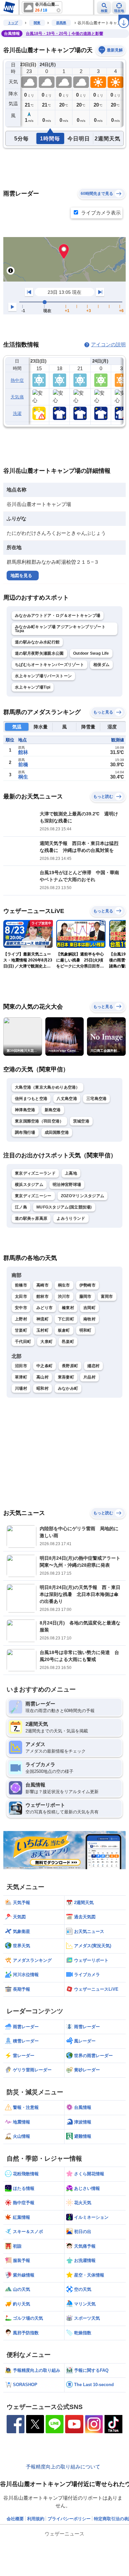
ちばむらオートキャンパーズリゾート (49, 665)
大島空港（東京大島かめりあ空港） (47, 1087)
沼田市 (21, 1366)
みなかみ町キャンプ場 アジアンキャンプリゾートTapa (60, 629)
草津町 (21, 1377)
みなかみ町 (68, 1388)
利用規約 (36, 2519)
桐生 (23, 777)
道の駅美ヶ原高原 (31, 1218)
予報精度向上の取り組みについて (63, 2467)
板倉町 (64, 1330)
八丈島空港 (67, 1099)
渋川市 (64, 1296)
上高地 (71, 1173)
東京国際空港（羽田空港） (39, 1121)
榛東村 (68, 1308)
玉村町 (43, 1330)
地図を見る (21, 576)
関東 (37, 23)
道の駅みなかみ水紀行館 (37, 642)
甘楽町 (21, 1330)
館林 (23, 752)
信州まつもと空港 (31, 1099)
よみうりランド (71, 1218)
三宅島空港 (97, 1099)
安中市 (21, 1308)
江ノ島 (21, 1207)
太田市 (21, 1296)
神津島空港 (25, 1110)
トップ (13, 23)
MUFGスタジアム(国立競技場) (64, 1207)
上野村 (21, 1319)
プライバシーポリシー (69, 2519)
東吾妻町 (66, 1377)
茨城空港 (81, 1121)
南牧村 (89, 1319)
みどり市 (44, 1308)
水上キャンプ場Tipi (33, 687)
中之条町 (44, 1366)
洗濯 (17, 414)
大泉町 (46, 1342)
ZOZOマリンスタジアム (83, 1196)
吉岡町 (89, 1308)
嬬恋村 (93, 1366)
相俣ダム (101, 665)
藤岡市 (86, 1296)
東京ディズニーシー (33, 1196)
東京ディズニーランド (35, 1173)
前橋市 (21, 1285)
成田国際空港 (57, 1132)
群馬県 (61, 23)
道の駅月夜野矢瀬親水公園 (39, 653)
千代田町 (23, 1342)
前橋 (23, 764)
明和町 (86, 1330)
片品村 (89, 1377)
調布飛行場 (25, 1132)
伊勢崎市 (87, 1285)
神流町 (43, 1319)
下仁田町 (66, 1319)
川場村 (21, 1388)
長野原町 (70, 1366)
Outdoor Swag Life (91, 653)
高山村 (43, 1377)
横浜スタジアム (29, 1185)
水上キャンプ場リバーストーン (43, 676)
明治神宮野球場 (67, 1185)
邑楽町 (68, 1342)
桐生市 (64, 1285)
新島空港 (53, 1110)
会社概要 (15, 2519)
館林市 (43, 1296)
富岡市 (107, 1296)
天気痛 (17, 397)
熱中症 (17, 380)
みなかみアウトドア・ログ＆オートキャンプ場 (58, 616)
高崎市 (43, 1285)
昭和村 (43, 1388)
